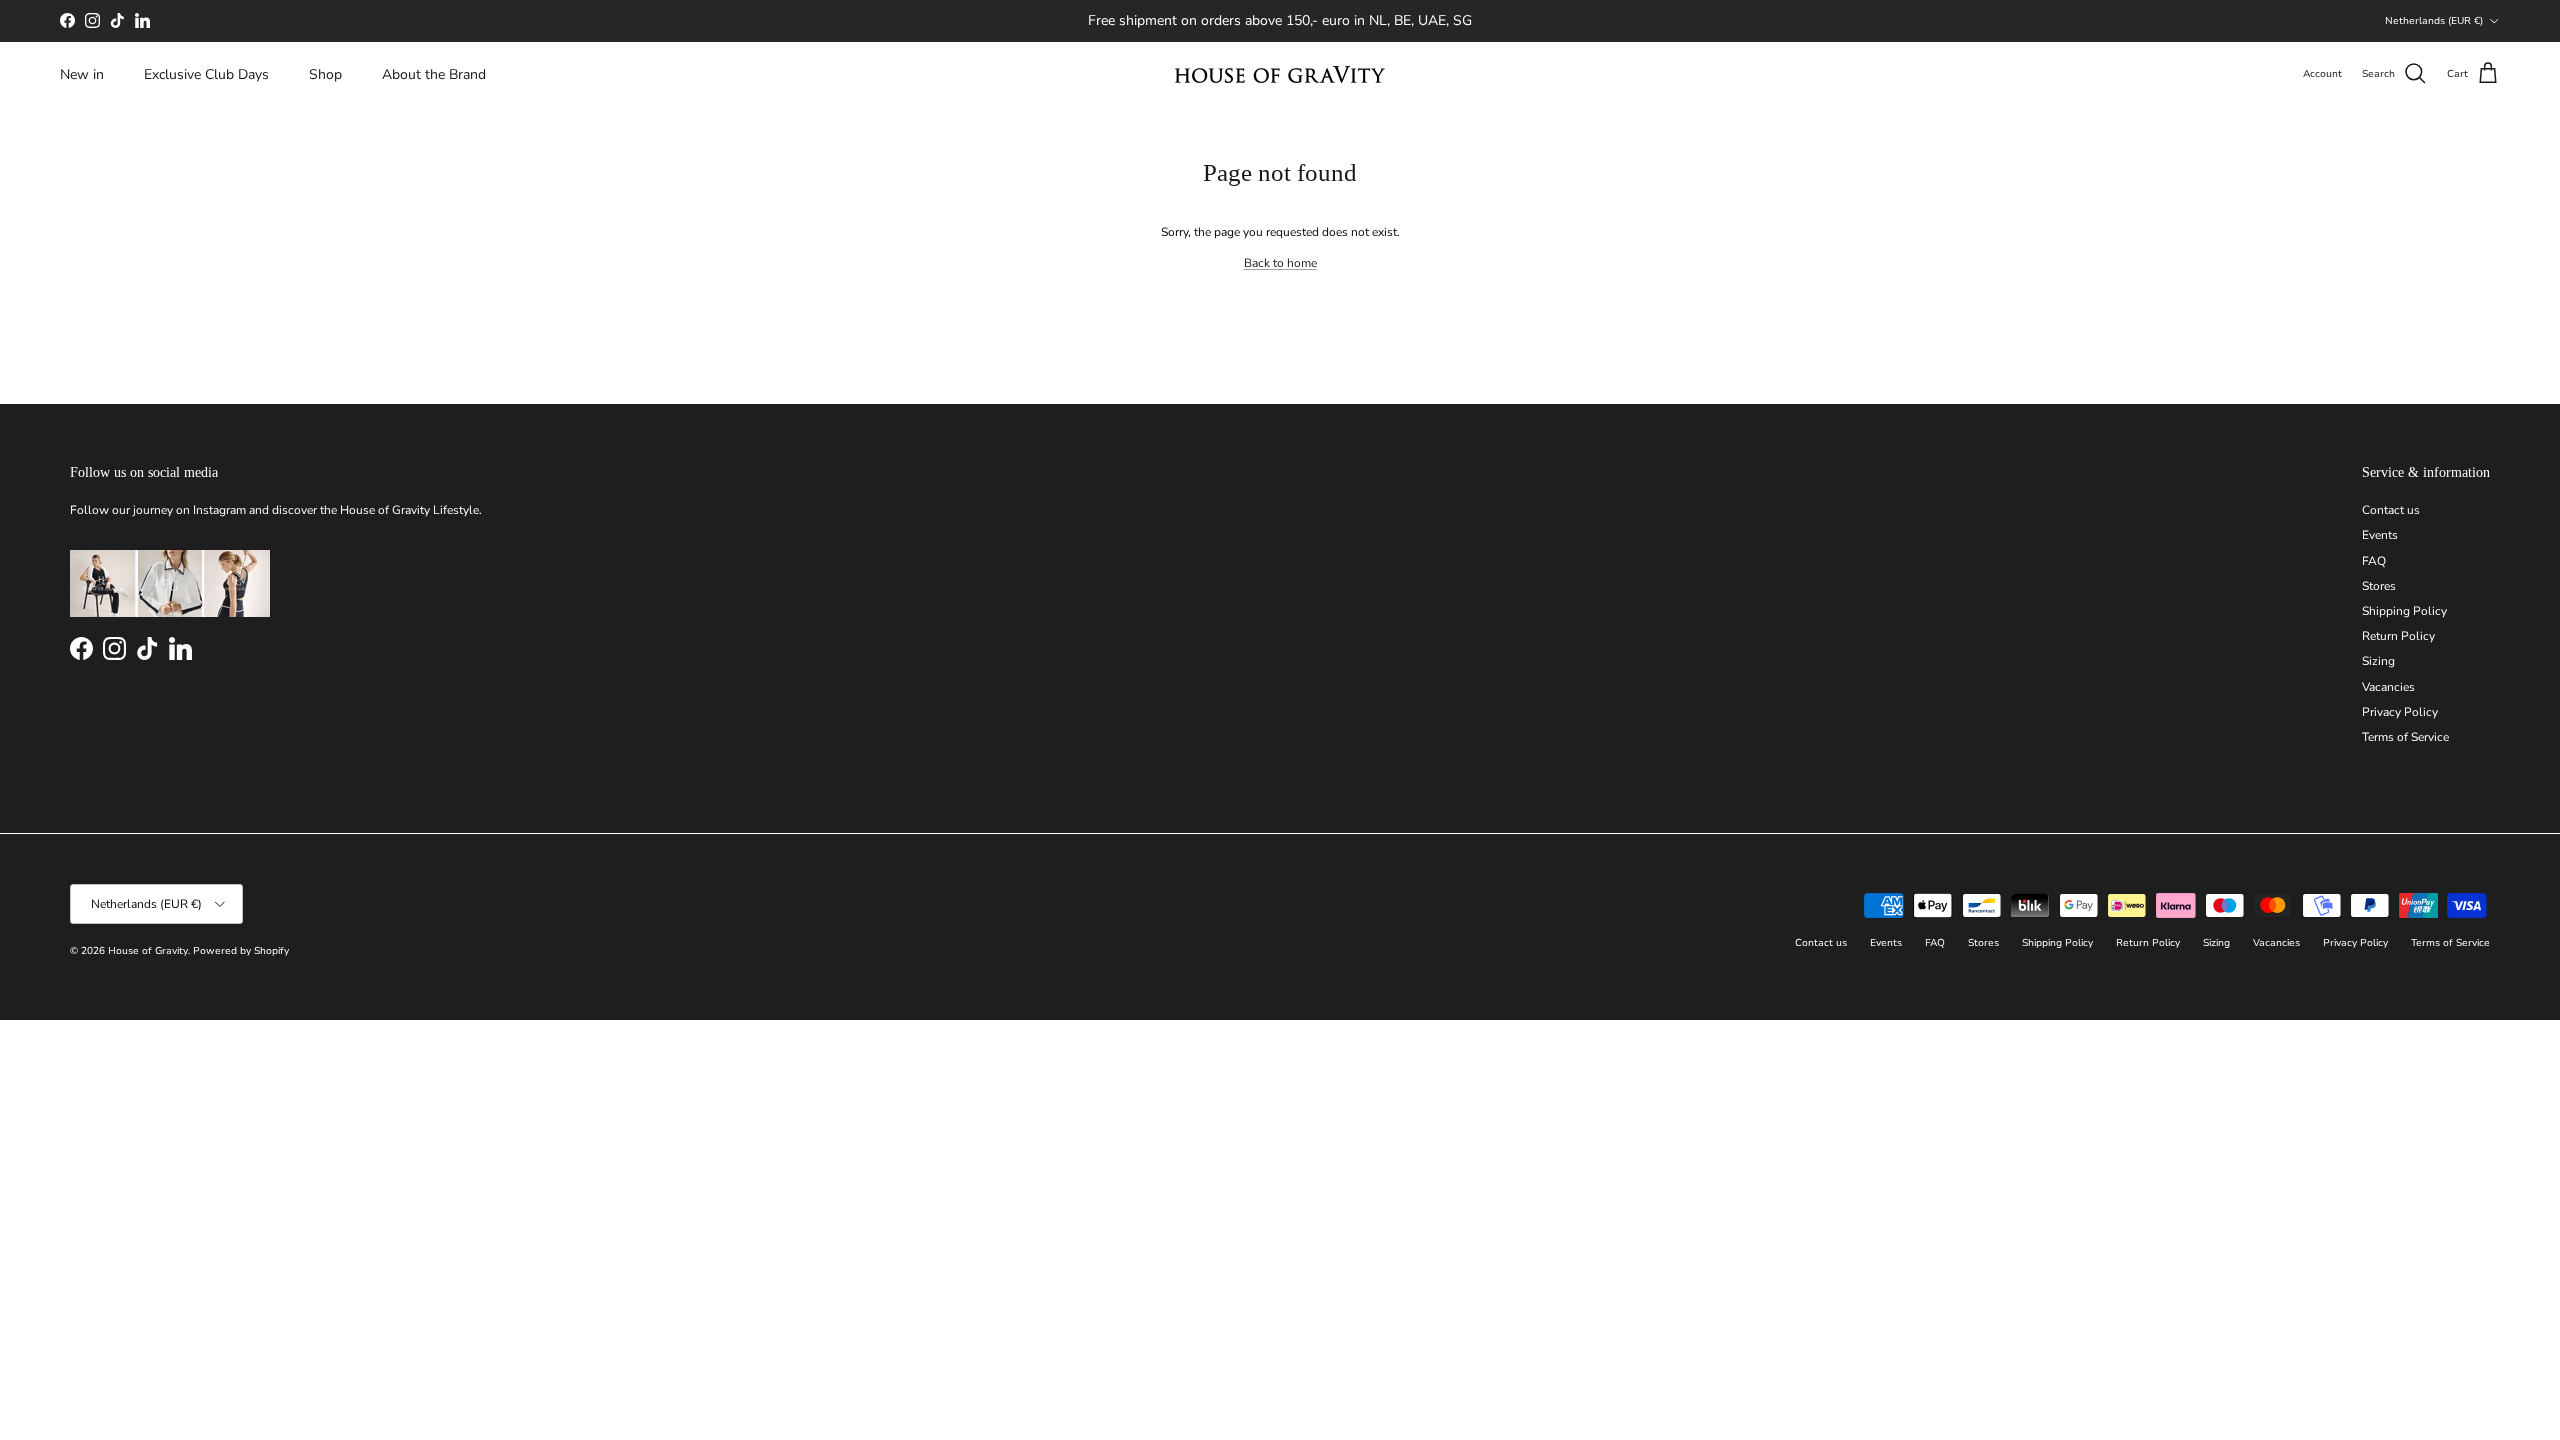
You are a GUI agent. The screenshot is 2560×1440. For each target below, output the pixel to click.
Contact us (2391, 510)
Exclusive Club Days (206, 74)
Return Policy (2398, 636)
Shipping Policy (2404, 611)
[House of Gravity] (1280, 74)
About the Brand (434, 74)
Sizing (2378, 661)
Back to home (1280, 263)
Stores (2379, 586)
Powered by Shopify (241, 951)
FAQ (2374, 561)
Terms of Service (2405, 737)
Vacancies (2388, 687)
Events (2380, 535)
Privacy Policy (2400, 712)
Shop (325, 74)
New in (82, 74)
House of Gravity (148, 951)
